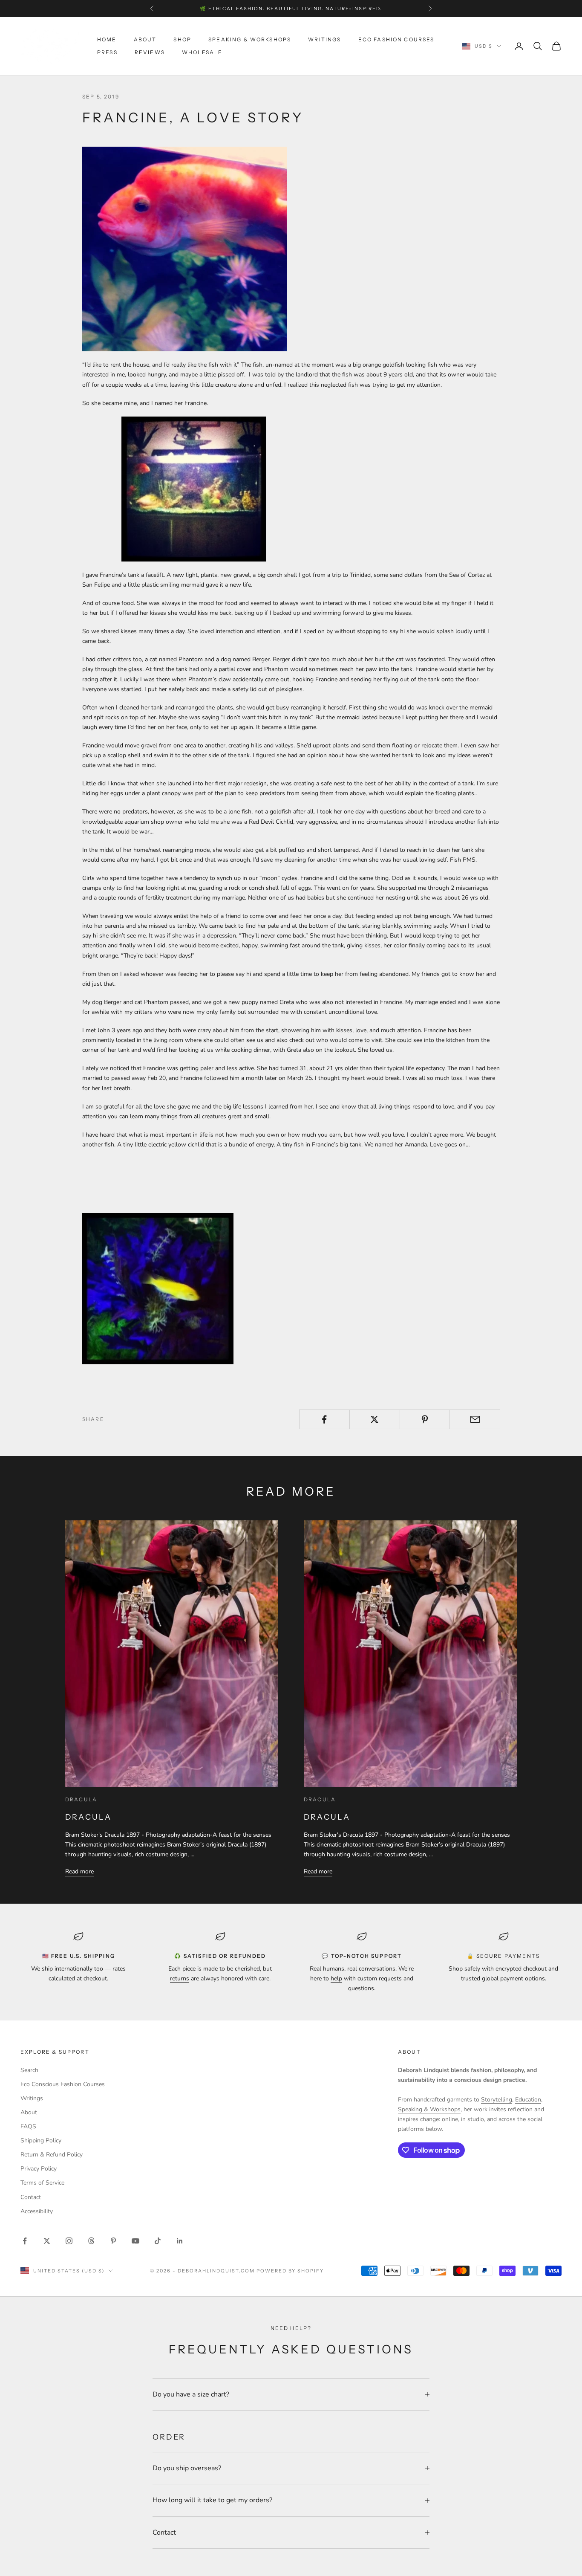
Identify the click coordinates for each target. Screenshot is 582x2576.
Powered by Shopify (290, 2271)
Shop (182, 39)
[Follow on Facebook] (25, 2241)
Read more (79, 1871)
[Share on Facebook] (324, 1419)
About (145, 39)
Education (528, 2100)
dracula (81, 1799)
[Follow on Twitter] (47, 2241)
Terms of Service (42, 2183)
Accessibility (37, 2211)
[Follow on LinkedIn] (180, 2241)
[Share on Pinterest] (425, 1419)
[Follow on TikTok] (158, 2241)
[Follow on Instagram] (69, 2241)
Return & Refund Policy (52, 2155)
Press (107, 52)
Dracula (89, 1817)
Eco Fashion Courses (396, 39)
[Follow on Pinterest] (113, 2241)
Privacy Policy (39, 2169)
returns (180, 1978)
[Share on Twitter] (375, 1419)
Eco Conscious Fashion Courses (63, 2084)
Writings (324, 39)
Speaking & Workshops (250, 39)
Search (29, 2070)
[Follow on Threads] (91, 2241)
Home (107, 39)
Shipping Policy (41, 2140)
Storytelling (497, 2100)
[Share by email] (475, 1419)
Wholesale (202, 52)
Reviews (150, 52)
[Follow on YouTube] (135, 2241)
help (336, 1978)
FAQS (28, 2126)
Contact (31, 2197)
